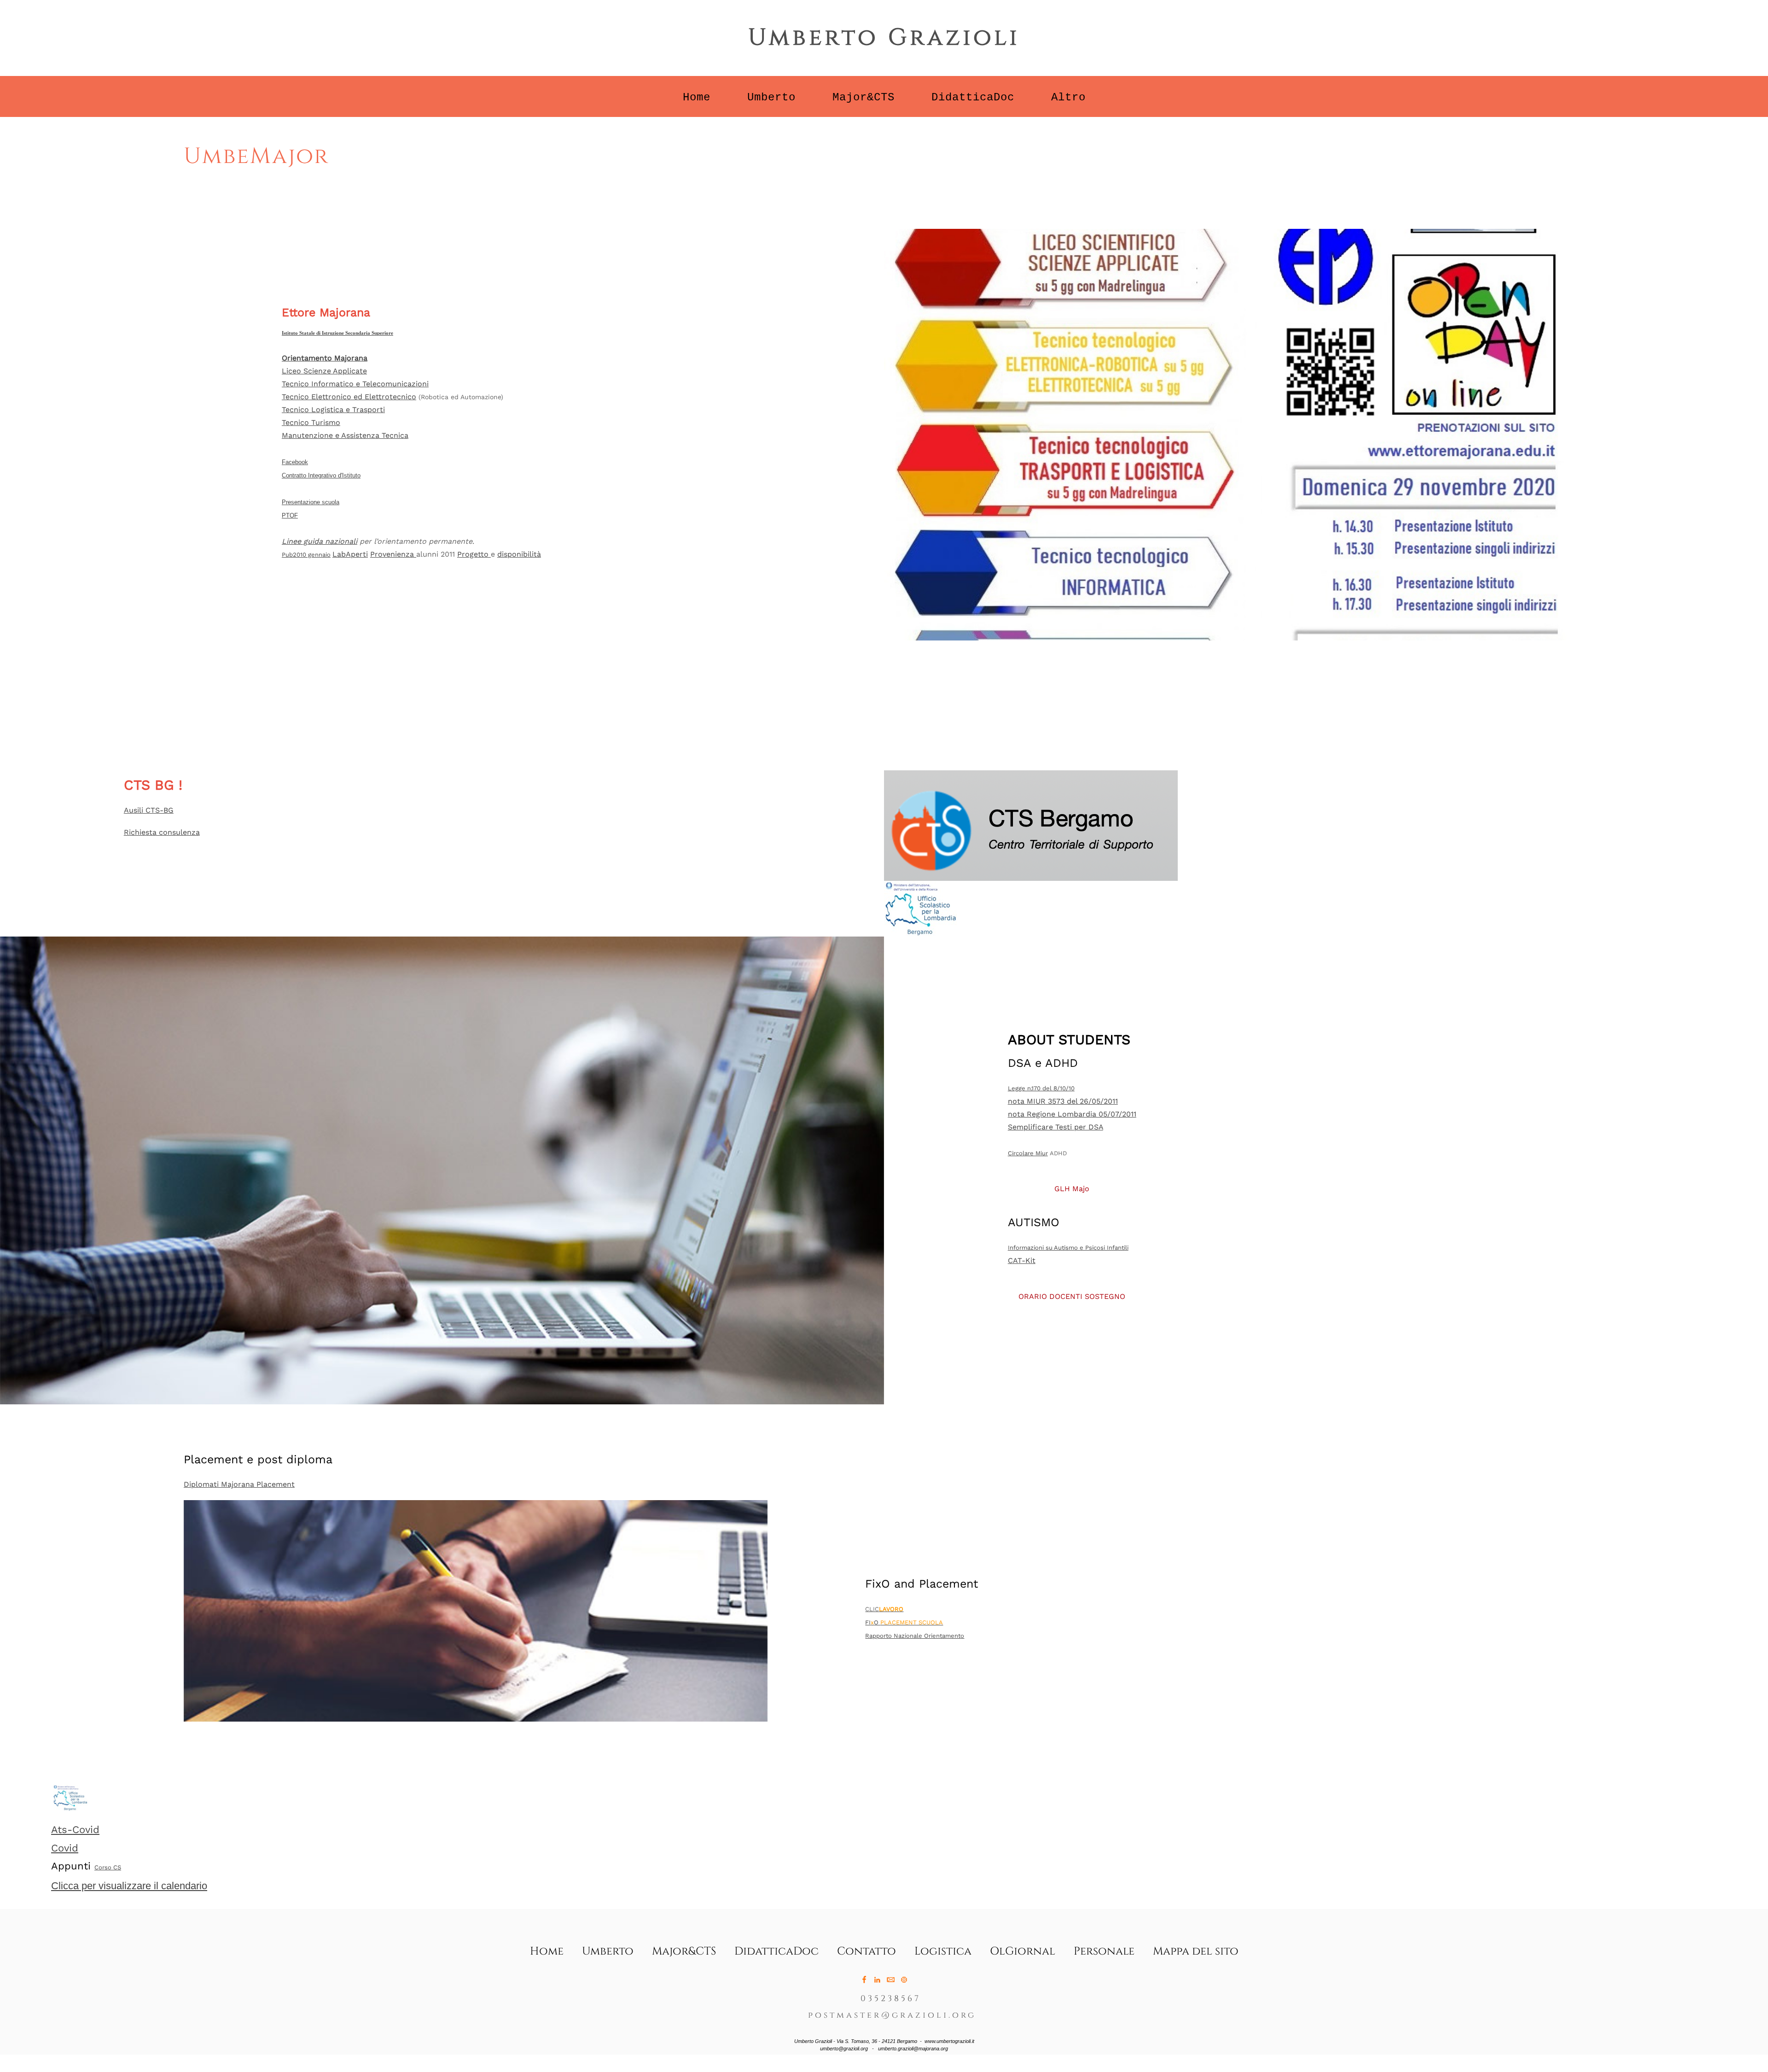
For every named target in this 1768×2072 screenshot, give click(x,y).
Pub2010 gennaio (306, 555)
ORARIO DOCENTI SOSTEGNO (1072, 1296)
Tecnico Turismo (311, 422)
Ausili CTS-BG (149, 810)
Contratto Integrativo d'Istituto (321, 475)
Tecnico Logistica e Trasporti (333, 410)
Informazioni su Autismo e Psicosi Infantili (1068, 1248)
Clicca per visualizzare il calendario (129, 1886)
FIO (904, 1622)
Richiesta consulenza (162, 832)
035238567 (891, 1999)
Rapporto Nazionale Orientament (913, 1636)
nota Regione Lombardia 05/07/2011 (1072, 1114)
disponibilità (519, 554)
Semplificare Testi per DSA (1056, 1127)
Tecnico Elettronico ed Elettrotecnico (349, 397)
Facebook (295, 462)
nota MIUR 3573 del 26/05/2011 (1063, 1101)
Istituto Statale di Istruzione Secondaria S (328, 333)
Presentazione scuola (311, 502)
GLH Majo (1072, 1189)
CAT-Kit (1022, 1260)
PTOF (290, 515)
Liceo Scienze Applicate (324, 371)
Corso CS (108, 1867)
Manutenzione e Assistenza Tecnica (345, 435)
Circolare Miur (1028, 1153)
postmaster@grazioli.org (892, 2015)
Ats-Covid (75, 1830)
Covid (65, 1848)
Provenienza (393, 554)
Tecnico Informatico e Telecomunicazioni (355, 384)
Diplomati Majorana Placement (239, 1484)
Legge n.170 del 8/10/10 (1041, 1088)
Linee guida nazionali (320, 541)
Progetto (474, 554)
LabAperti (350, 554)
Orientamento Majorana (325, 358)
